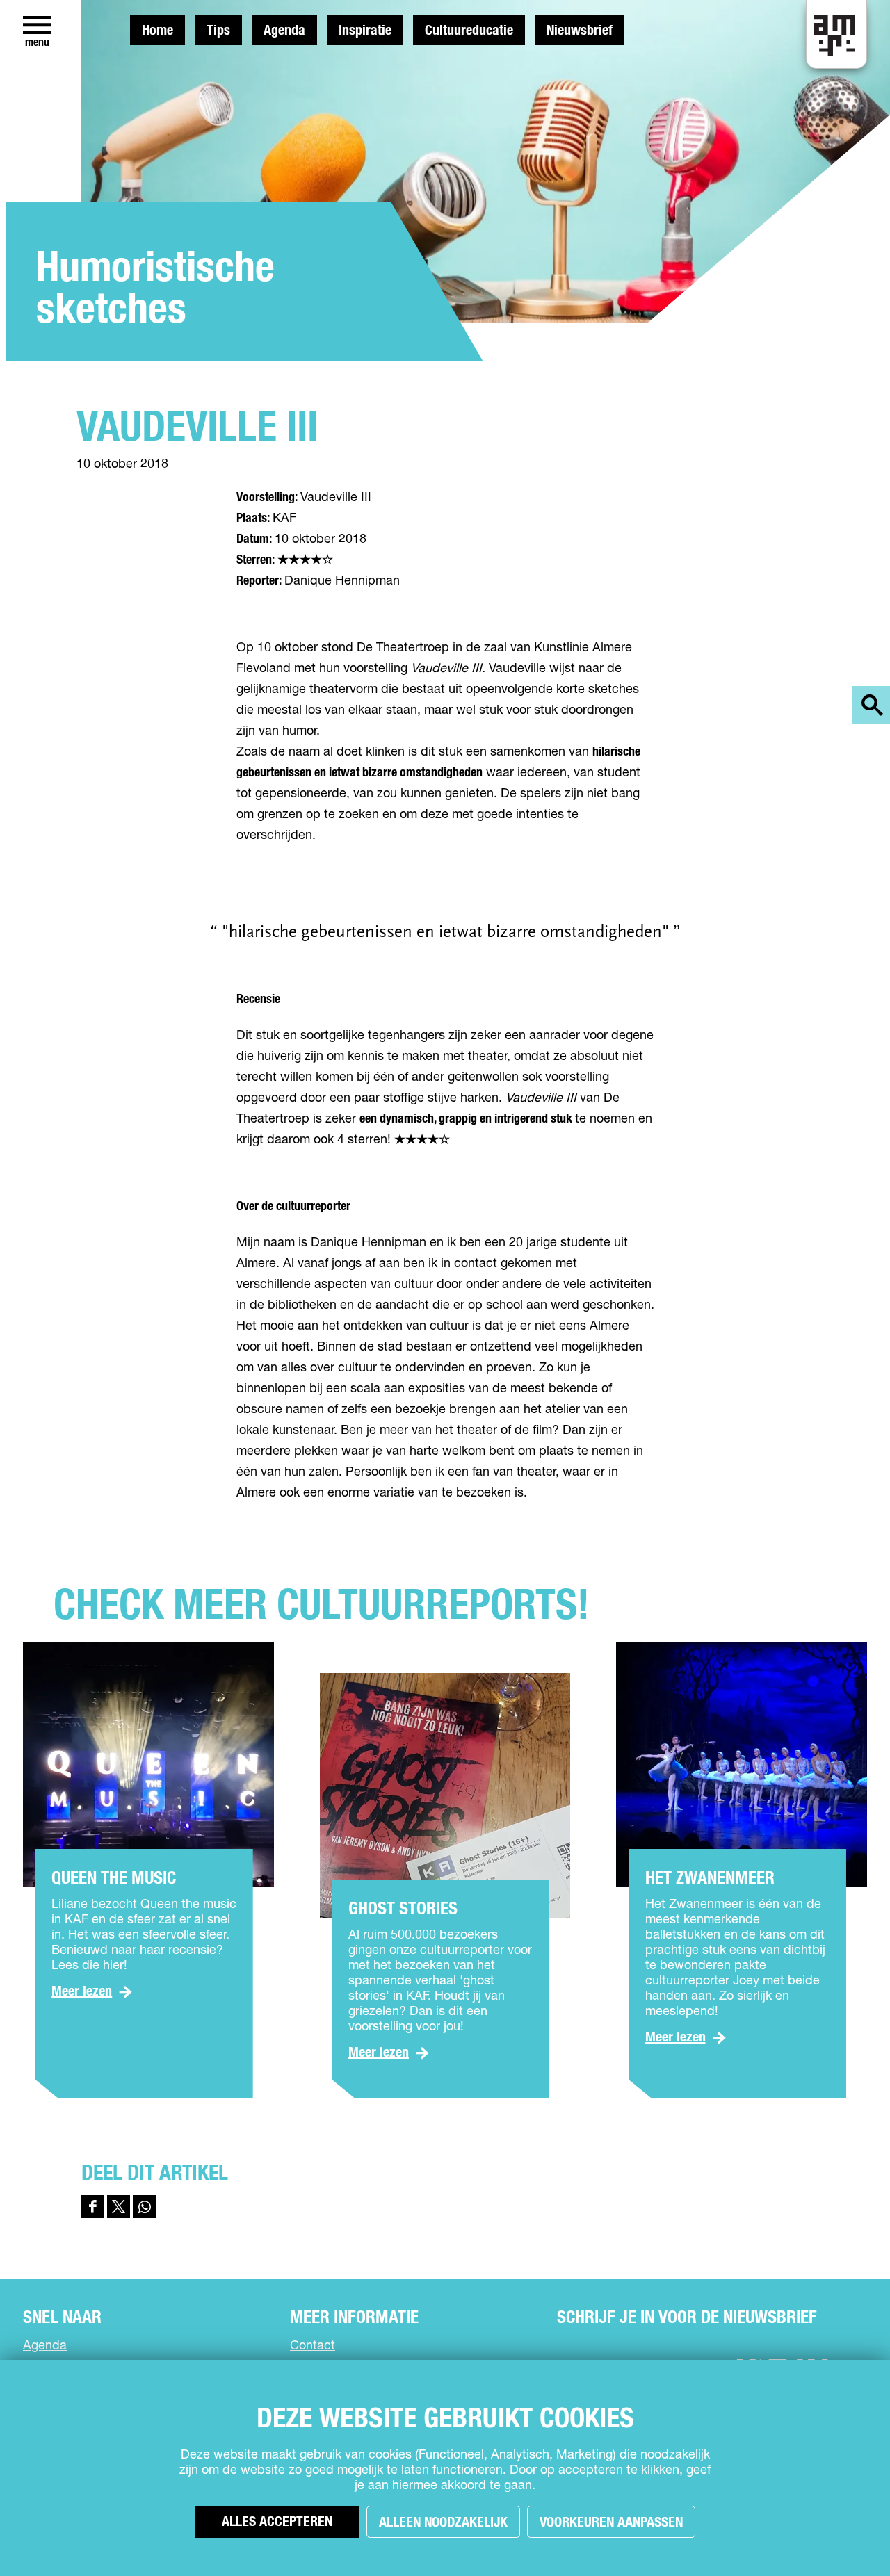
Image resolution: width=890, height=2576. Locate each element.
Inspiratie (365, 31)
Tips (218, 31)
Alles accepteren (277, 2522)
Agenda (284, 31)
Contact (313, 2346)
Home (157, 31)
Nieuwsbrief (580, 31)
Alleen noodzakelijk (443, 2522)
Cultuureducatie (469, 31)
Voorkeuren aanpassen (611, 2522)
